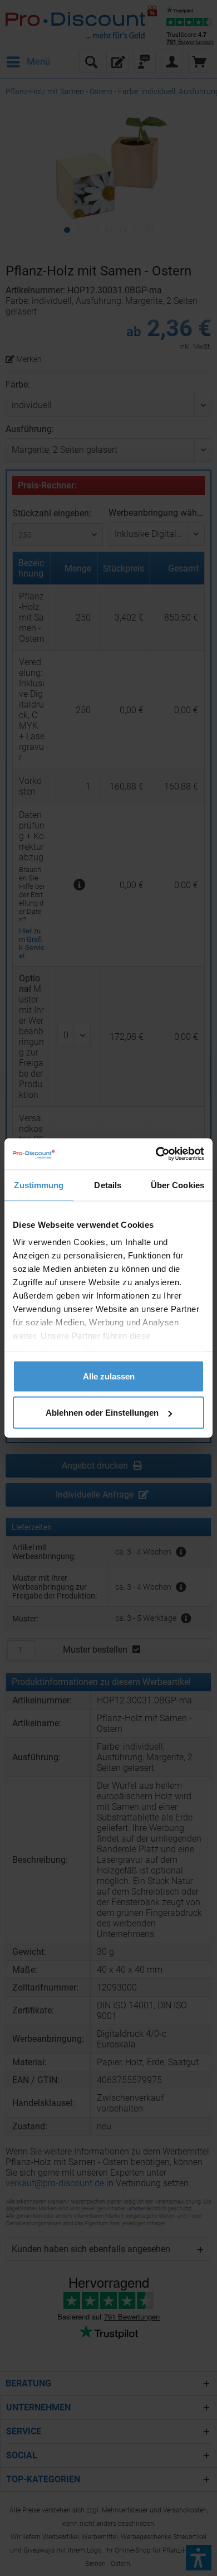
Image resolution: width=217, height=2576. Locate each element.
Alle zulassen (109, 1376)
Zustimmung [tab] (39, 1185)
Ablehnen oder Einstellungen (102, 1413)
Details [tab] (108, 1185)
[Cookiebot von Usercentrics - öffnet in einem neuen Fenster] (156, 1154)
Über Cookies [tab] (177, 1185)
